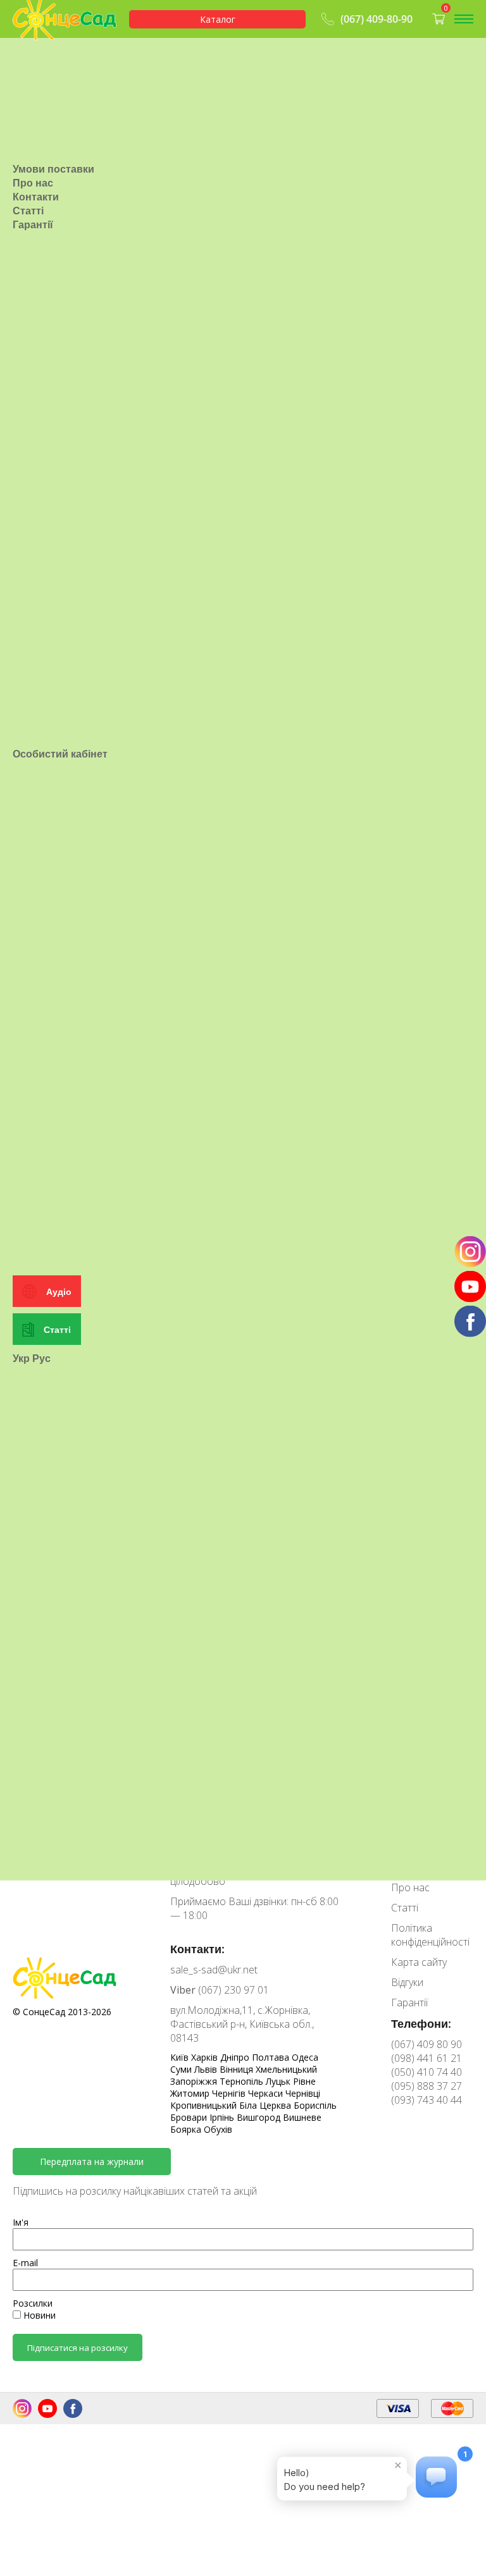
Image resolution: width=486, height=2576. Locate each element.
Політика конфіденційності (430, 1935)
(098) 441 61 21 (427, 2058)
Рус (41, 1358)
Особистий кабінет (60, 754)
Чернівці (303, 2093)
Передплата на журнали (92, 2162)
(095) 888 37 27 (427, 2086)
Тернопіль (243, 2081)
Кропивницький (205, 2105)
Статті (28, 211)
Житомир (191, 2093)
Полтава (272, 2057)
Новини (38, 2315)
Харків (206, 2057)
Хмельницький (286, 2069)
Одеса (305, 2057)
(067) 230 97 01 (220, 1990)
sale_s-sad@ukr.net (214, 1970)
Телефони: (421, 2023)
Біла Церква (266, 2105)
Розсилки (33, 2303)
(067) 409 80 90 (427, 2044)
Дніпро (236, 2057)
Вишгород (260, 2117)
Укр (21, 1358)
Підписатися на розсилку (78, 2348)
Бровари (190, 2117)
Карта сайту (419, 1962)
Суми (182, 2069)
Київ (181, 2057)
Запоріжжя (195, 2081)
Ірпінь (223, 2117)
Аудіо (59, 1291)
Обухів (218, 2129)
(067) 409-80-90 (377, 19)
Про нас (33, 183)
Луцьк (279, 2081)
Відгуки (407, 1982)
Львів (207, 2069)
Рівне (304, 2081)
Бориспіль (315, 2105)
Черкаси (267, 2093)
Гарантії (33, 224)
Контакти (36, 197)
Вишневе (302, 2117)
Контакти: (197, 1949)
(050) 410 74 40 (427, 2072)
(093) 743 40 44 (427, 2100)
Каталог (218, 19)
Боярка (187, 2129)
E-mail (25, 2263)
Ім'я (21, 2222)
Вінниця (238, 2069)
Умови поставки (53, 169)
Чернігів (230, 2093)
